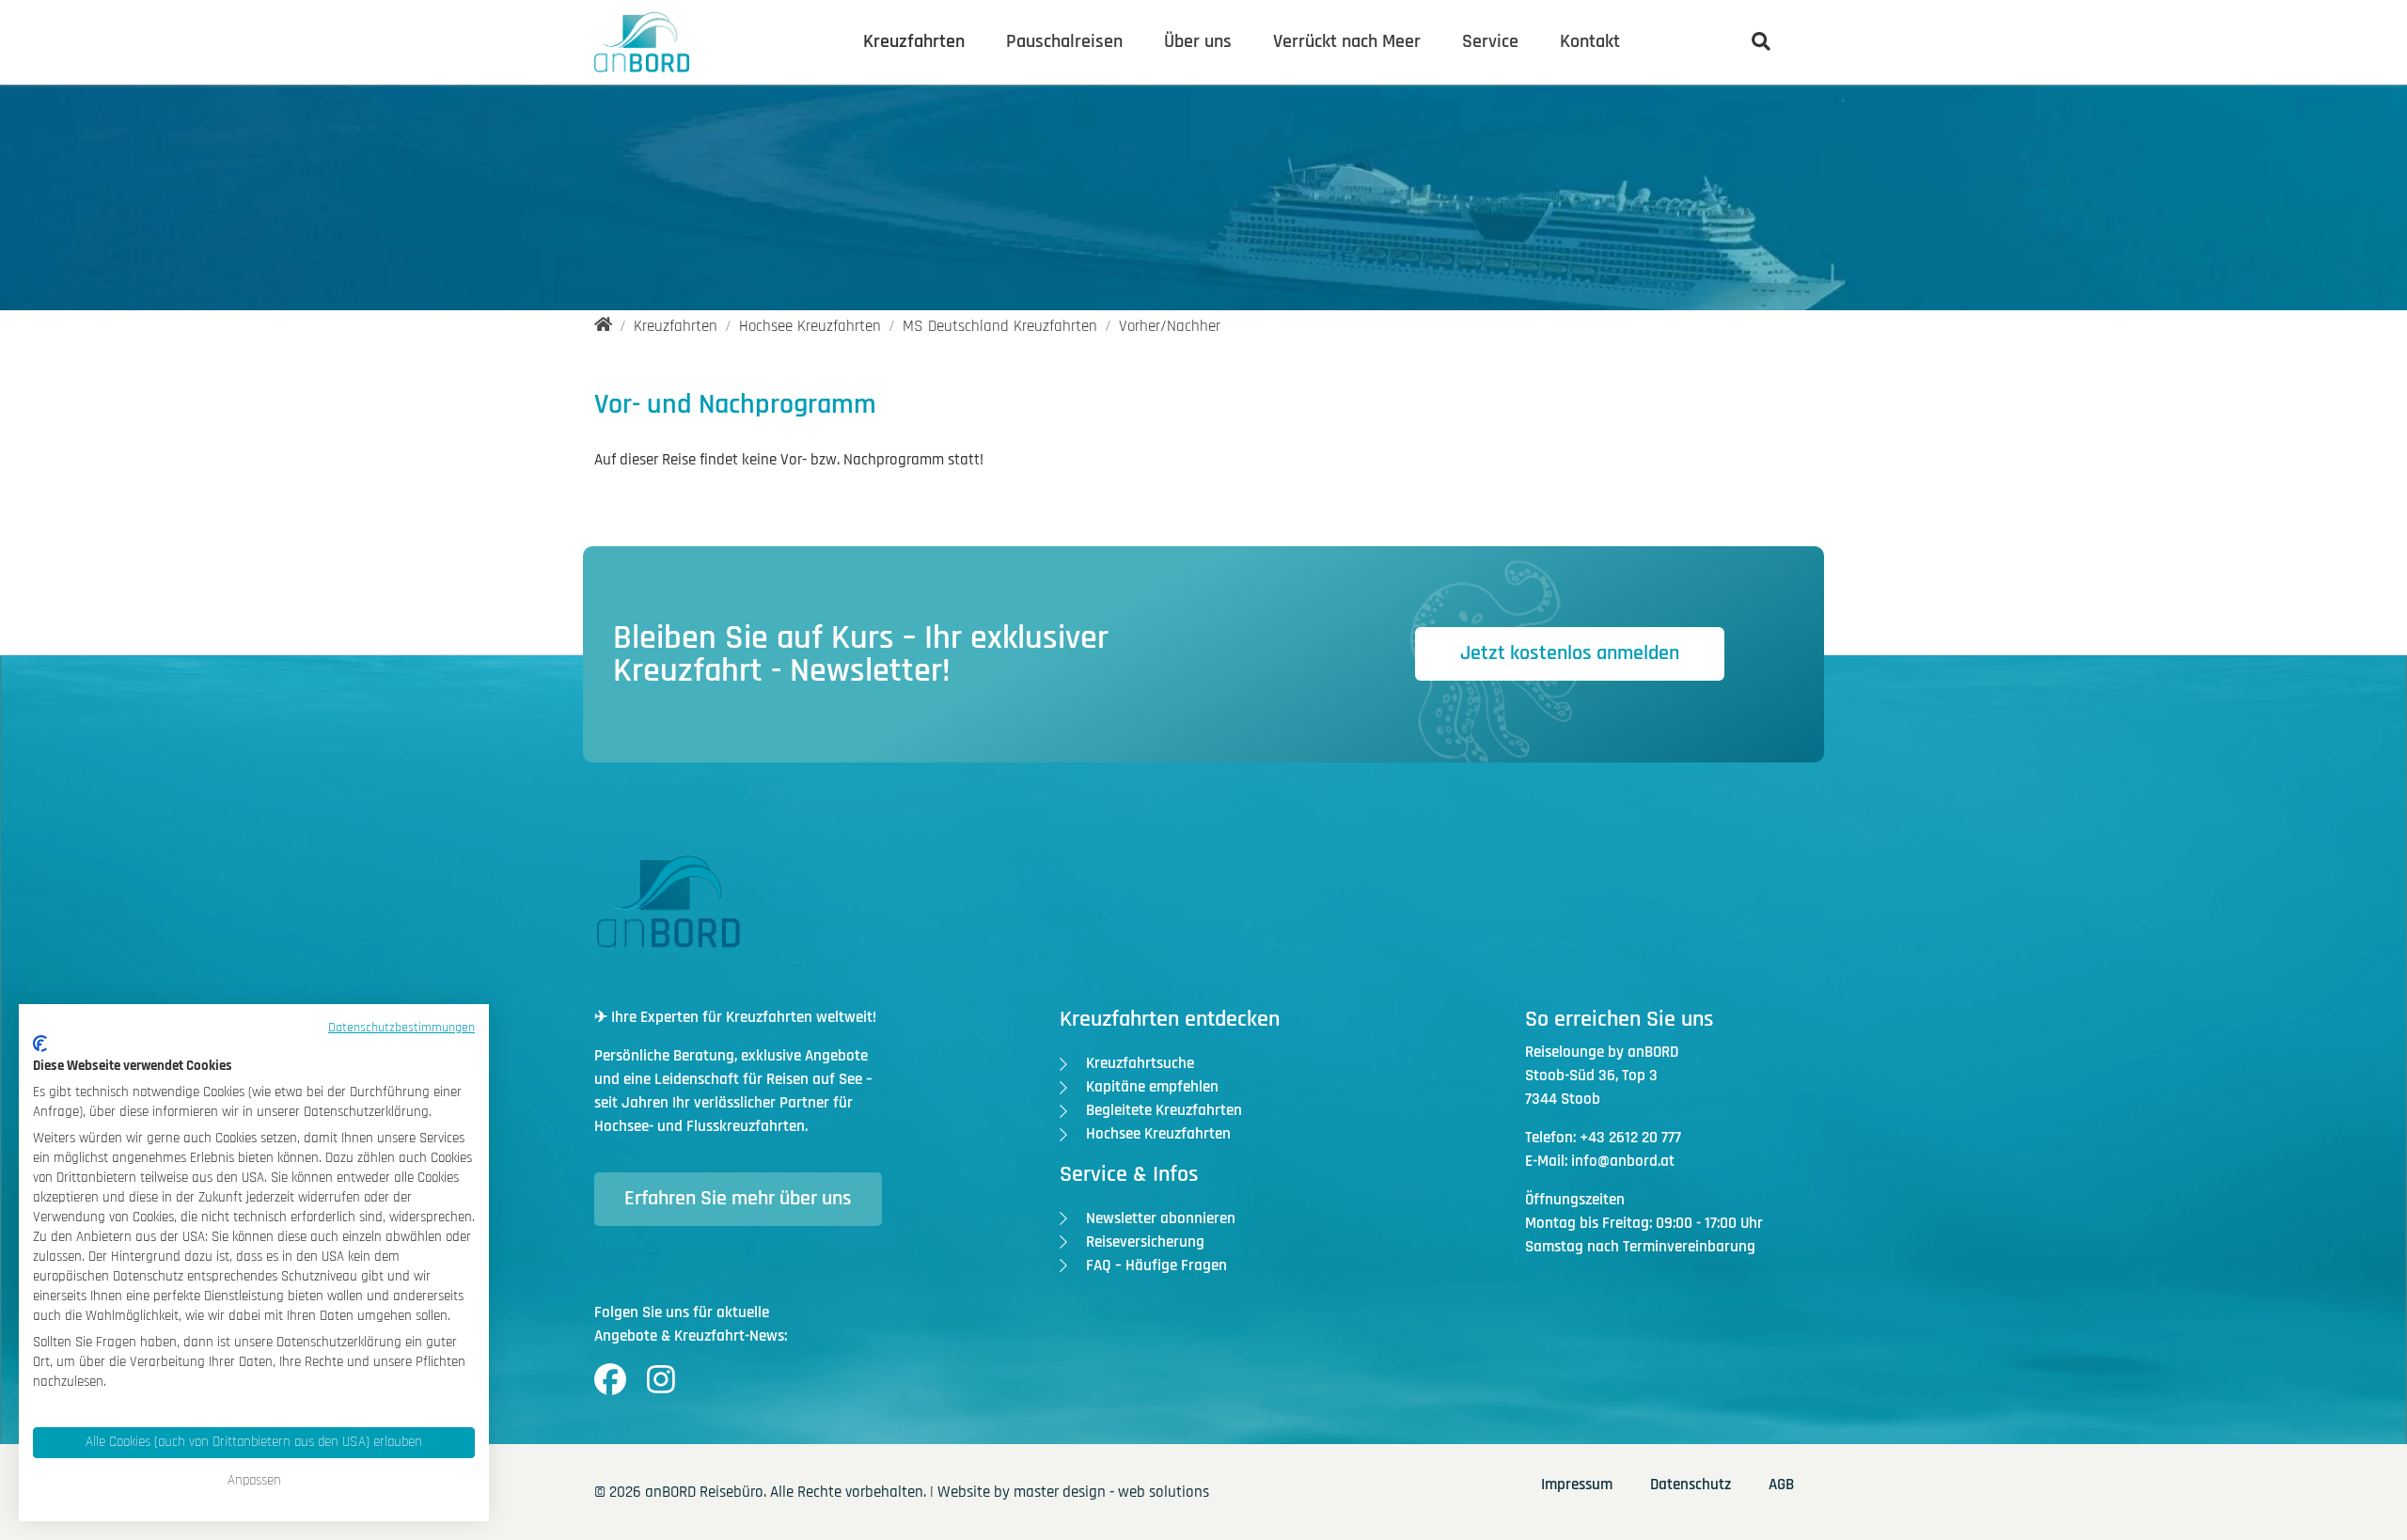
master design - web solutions (1111, 1492)
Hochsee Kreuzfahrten (1158, 1134)
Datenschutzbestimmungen (401, 1028)
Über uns (1198, 41)
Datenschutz (1691, 1485)
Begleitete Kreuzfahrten (1164, 1110)
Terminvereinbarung (1689, 1247)
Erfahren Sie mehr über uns (738, 1199)
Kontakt (1590, 41)
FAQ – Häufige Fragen (1156, 1265)
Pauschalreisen (1064, 41)
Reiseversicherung (1145, 1242)
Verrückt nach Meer (1347, 41)
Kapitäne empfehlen (1152, 1087)
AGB (1781, 1485)
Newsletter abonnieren (1161, 1218)
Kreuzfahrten (914, 41)
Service (1490, 41)
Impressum (1577, 1485)
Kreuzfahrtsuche (1140, 1063)
